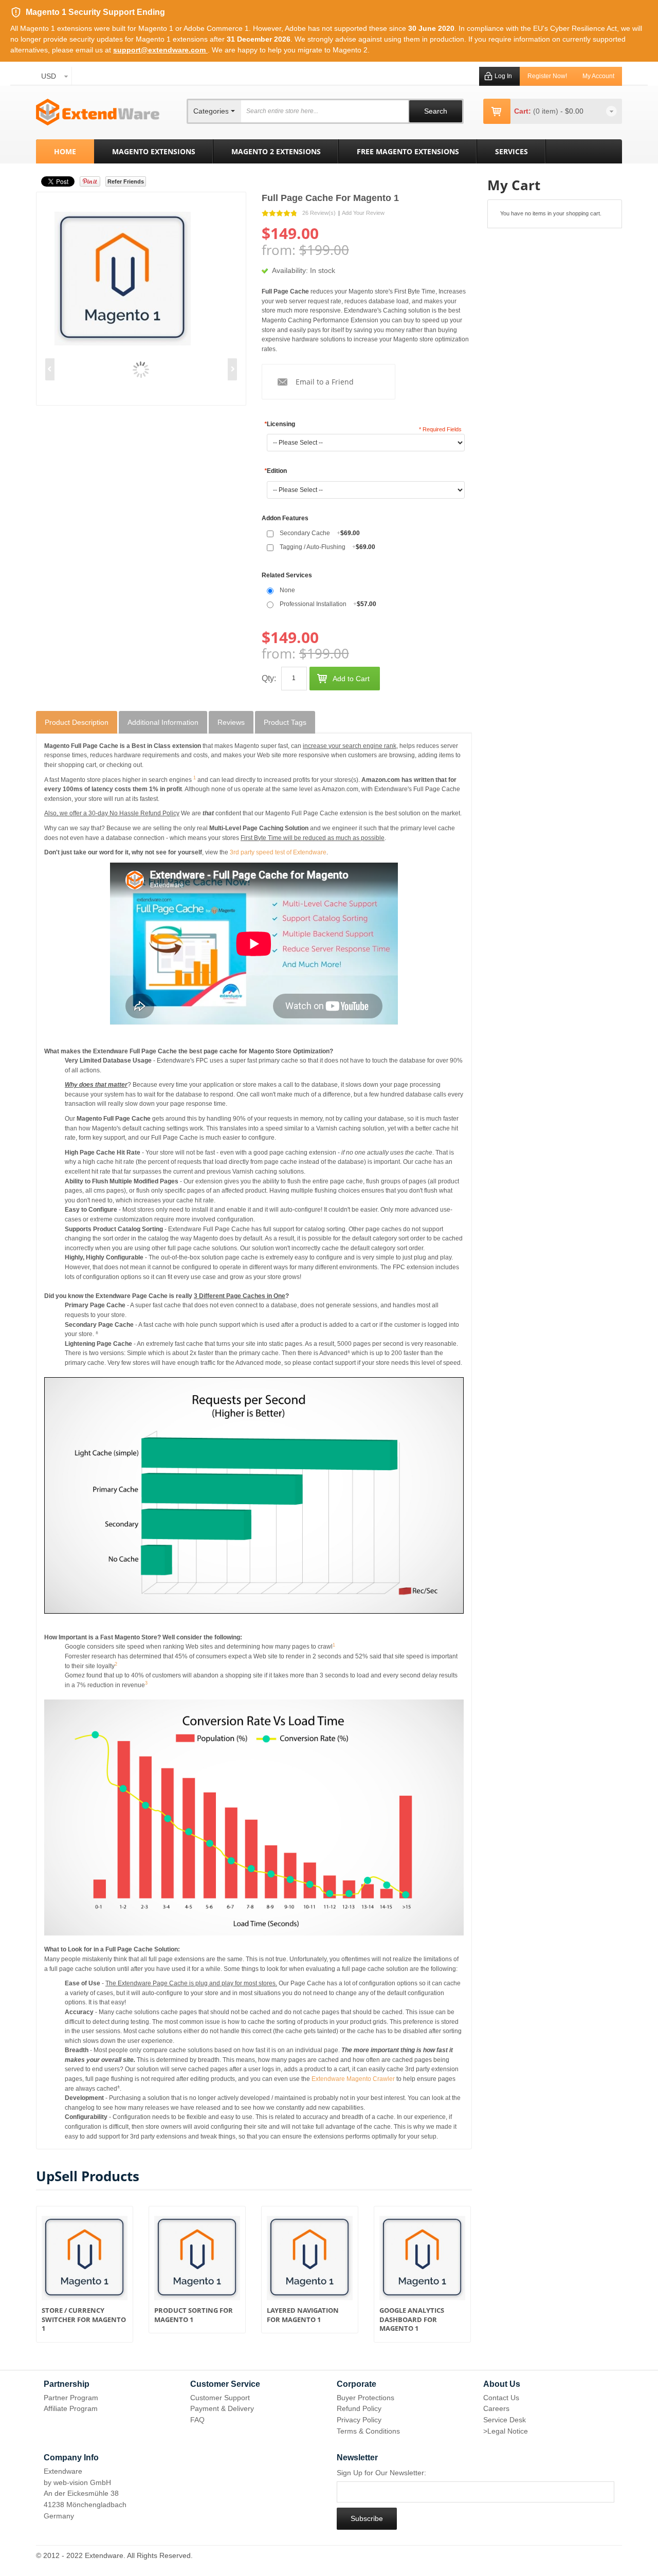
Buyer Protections (365, 2398)
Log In (503, 76)
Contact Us (501, 2398)
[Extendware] (98, 112)
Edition (276, 471)
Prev (50, 369)
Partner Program (71, 2398)
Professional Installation (328, 604)
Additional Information (163, 722)
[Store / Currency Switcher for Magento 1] (85, 2261)
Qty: (269, 678)
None (287, 590)
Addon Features (285, 518)
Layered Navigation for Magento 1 (303, 2315)
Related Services (287, 575)
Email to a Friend (325, 382)
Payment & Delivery (222, 2408)
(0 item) (547, 111)
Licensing (280, 424)
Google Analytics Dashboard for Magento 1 (412, 2319)
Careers (496, 2408)
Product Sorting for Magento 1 (194, 2315)
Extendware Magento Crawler (353, 2079)
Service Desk (505, 2420)
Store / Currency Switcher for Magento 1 (84, 2319)
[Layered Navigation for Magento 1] (310, 2261)
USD (49, 76)
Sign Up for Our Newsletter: (381, 2473)
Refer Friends (126, 181)
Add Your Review (363, 213)
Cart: (523, 111)
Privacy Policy (359, 2420)
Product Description (77, 722)
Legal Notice (508, 2431)
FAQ (197, 2420)
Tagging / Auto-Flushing (327, 547)
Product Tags (285, 722)
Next (232, 369)
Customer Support (220, 2398)
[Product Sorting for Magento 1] (197, 2261)
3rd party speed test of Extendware (278, 852)
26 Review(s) (319, 213)
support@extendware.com (160, 50)
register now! (547, 76)
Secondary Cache (320, 533)
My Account (598, 76)
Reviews (231, 722)
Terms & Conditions (368, 2431)
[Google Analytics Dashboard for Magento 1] (422, 2261)
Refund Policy (359, 2408)
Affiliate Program (71, 2408)
